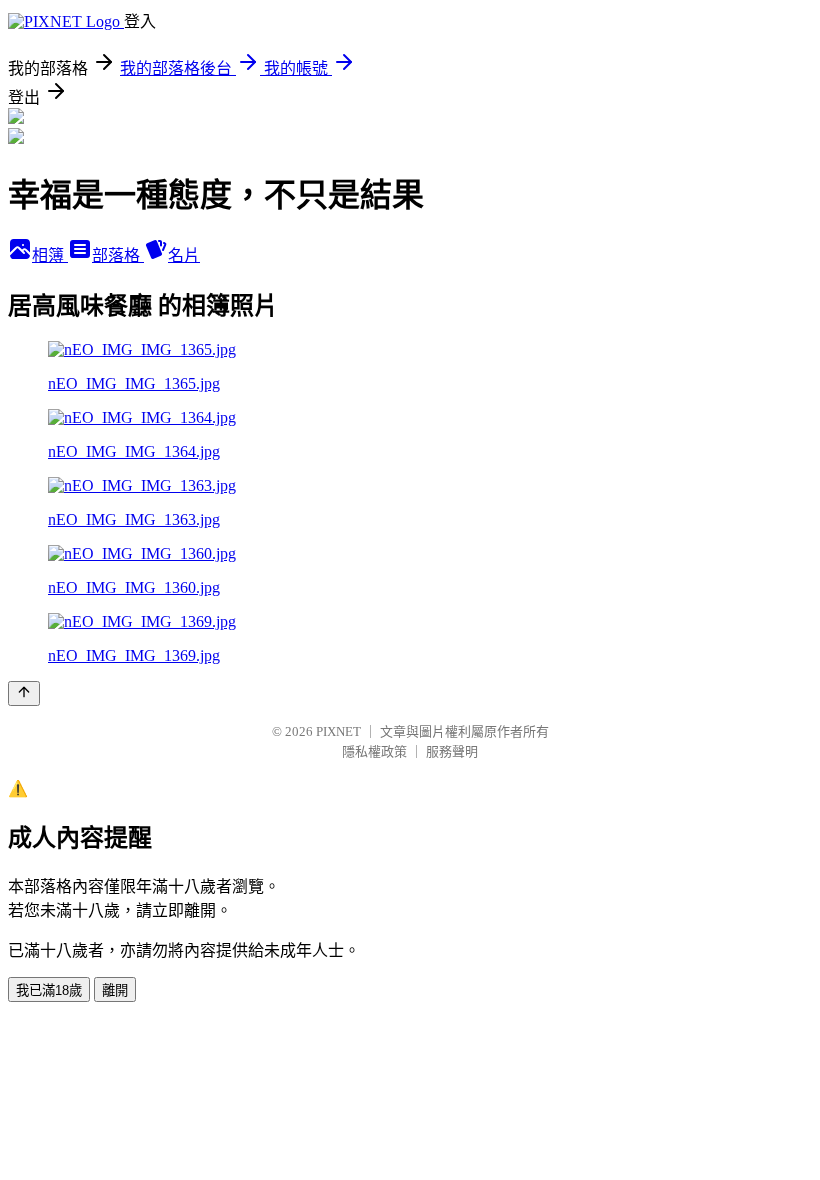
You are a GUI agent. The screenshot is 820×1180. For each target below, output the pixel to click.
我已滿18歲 (49, 990)
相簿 (50, 255)
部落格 (118, 255)
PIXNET (338, 731)
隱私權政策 (374, 751)
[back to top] (24, 693)
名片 (184, 255)
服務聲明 (452, 751)
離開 (115, 990)
